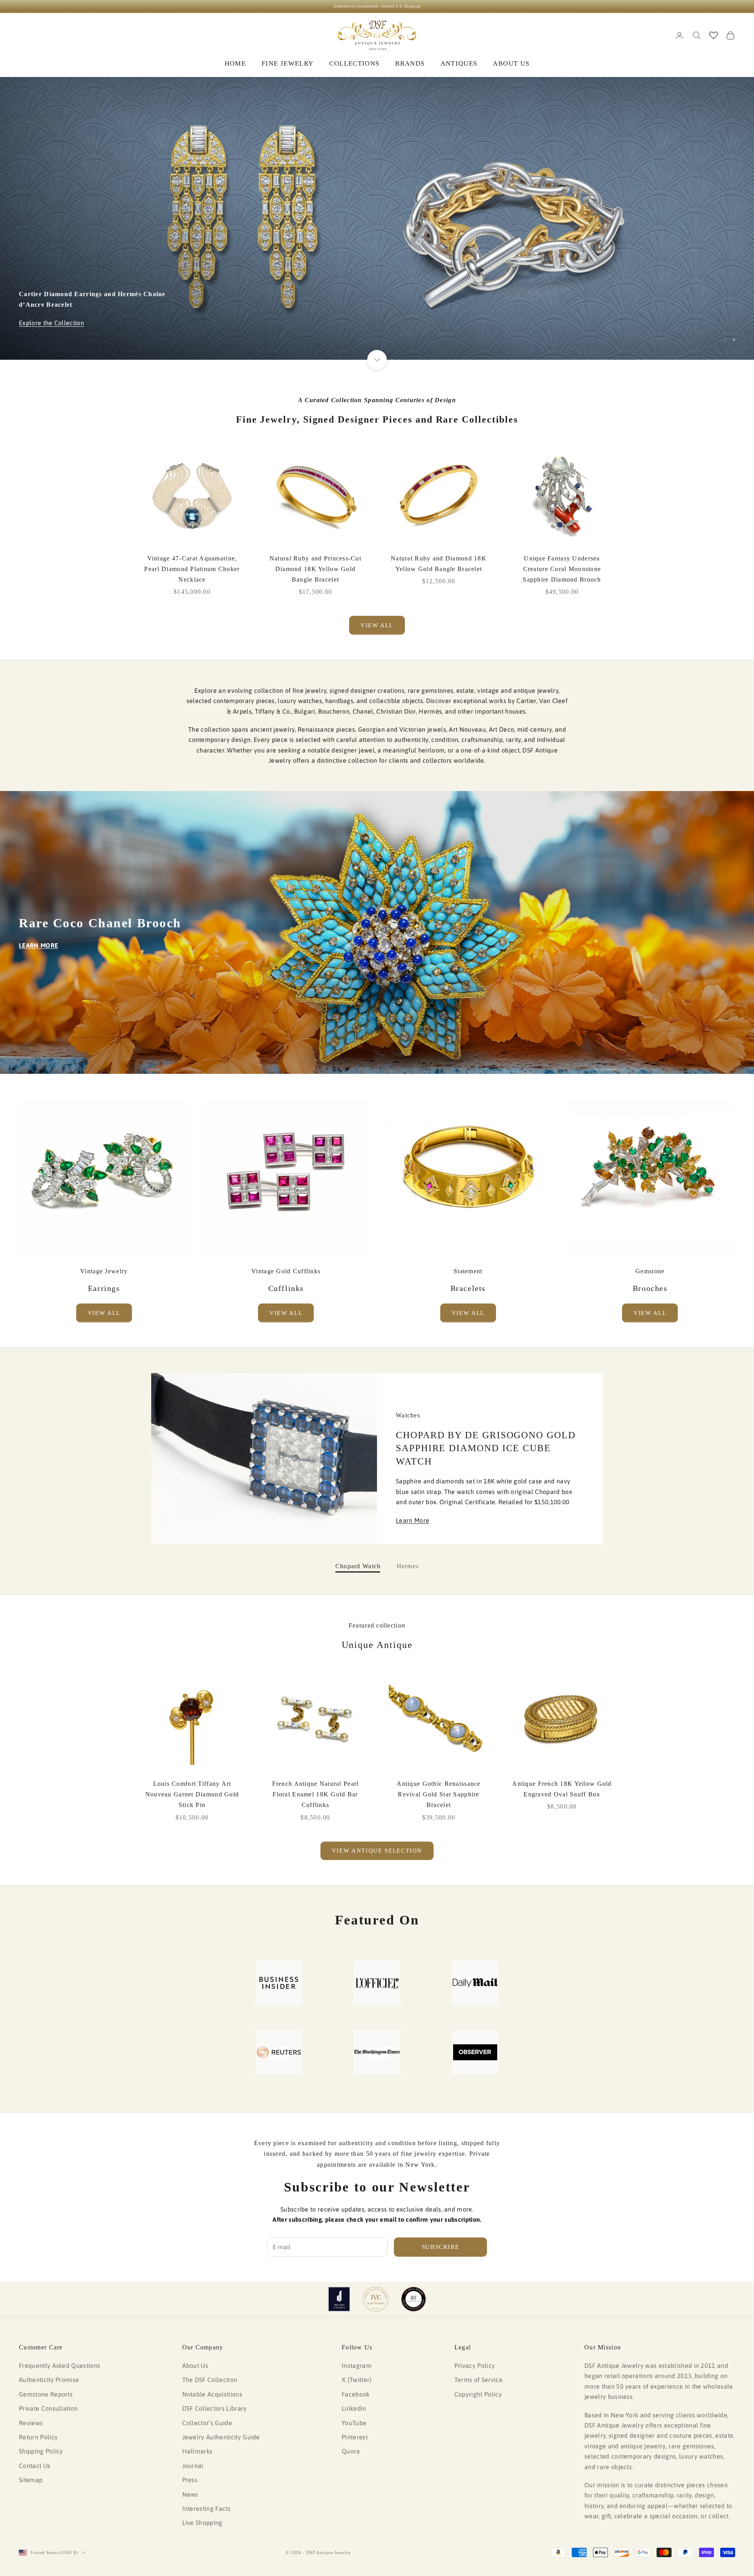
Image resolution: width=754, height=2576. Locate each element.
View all (377, 625)
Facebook (356, 2394)
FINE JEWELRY (287, 63)
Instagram (357, 2365)
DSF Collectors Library (215, 2408)
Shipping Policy (41, 2451)
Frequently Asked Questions (59, 2365)
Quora (351, 2451)
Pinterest (355, 2437)
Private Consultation (48, 2408)
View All (104, 1313)
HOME (235, 63)
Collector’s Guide (207, 2423)
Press (190, 2480)
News (190, 2494)
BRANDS (410, 63)
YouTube (354, 2423)
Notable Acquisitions (212, 2394)
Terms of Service (479, 2380)
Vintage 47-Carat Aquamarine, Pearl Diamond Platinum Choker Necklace (192, 569)
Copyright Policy (478, 2394)
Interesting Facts (206, 2508)
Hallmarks (198, 2451)
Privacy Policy (475, 2365)
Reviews (31, 2423)
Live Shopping (202, 2523)
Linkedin (354, 2408)
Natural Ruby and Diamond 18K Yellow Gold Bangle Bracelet (439, 564)
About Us (195, 2365)
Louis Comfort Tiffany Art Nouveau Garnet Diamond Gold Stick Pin (192, 1794)
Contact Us (35, 2466)
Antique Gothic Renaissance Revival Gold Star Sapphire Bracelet (438, 1794)
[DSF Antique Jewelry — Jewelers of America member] (339, 2299)
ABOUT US (511, 63)
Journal (193, 2466)
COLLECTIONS (354, 63)
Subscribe (441, 2247)
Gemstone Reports (46, 2394)
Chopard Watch (358, 1566)
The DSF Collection (210, 2380)
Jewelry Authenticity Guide (221, 2437)
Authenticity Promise (49, 2380)
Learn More (413, 1520)
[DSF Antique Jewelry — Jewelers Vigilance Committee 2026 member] (376, 2299)
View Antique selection (377, 1851)
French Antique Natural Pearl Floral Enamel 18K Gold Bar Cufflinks (316, 1794)
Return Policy (38, 2437)
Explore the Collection (51, 323)
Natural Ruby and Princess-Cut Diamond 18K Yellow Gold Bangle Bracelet (315, 569)
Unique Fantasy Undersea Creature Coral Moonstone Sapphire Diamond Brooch (562, 569)
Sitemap (31, 2480)
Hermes (408, 1566)
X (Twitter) (357, 2380)
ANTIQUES (459, 63)
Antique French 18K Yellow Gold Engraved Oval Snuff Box (562, 1789)
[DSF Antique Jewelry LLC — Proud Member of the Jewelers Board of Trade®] (414, 2299)
